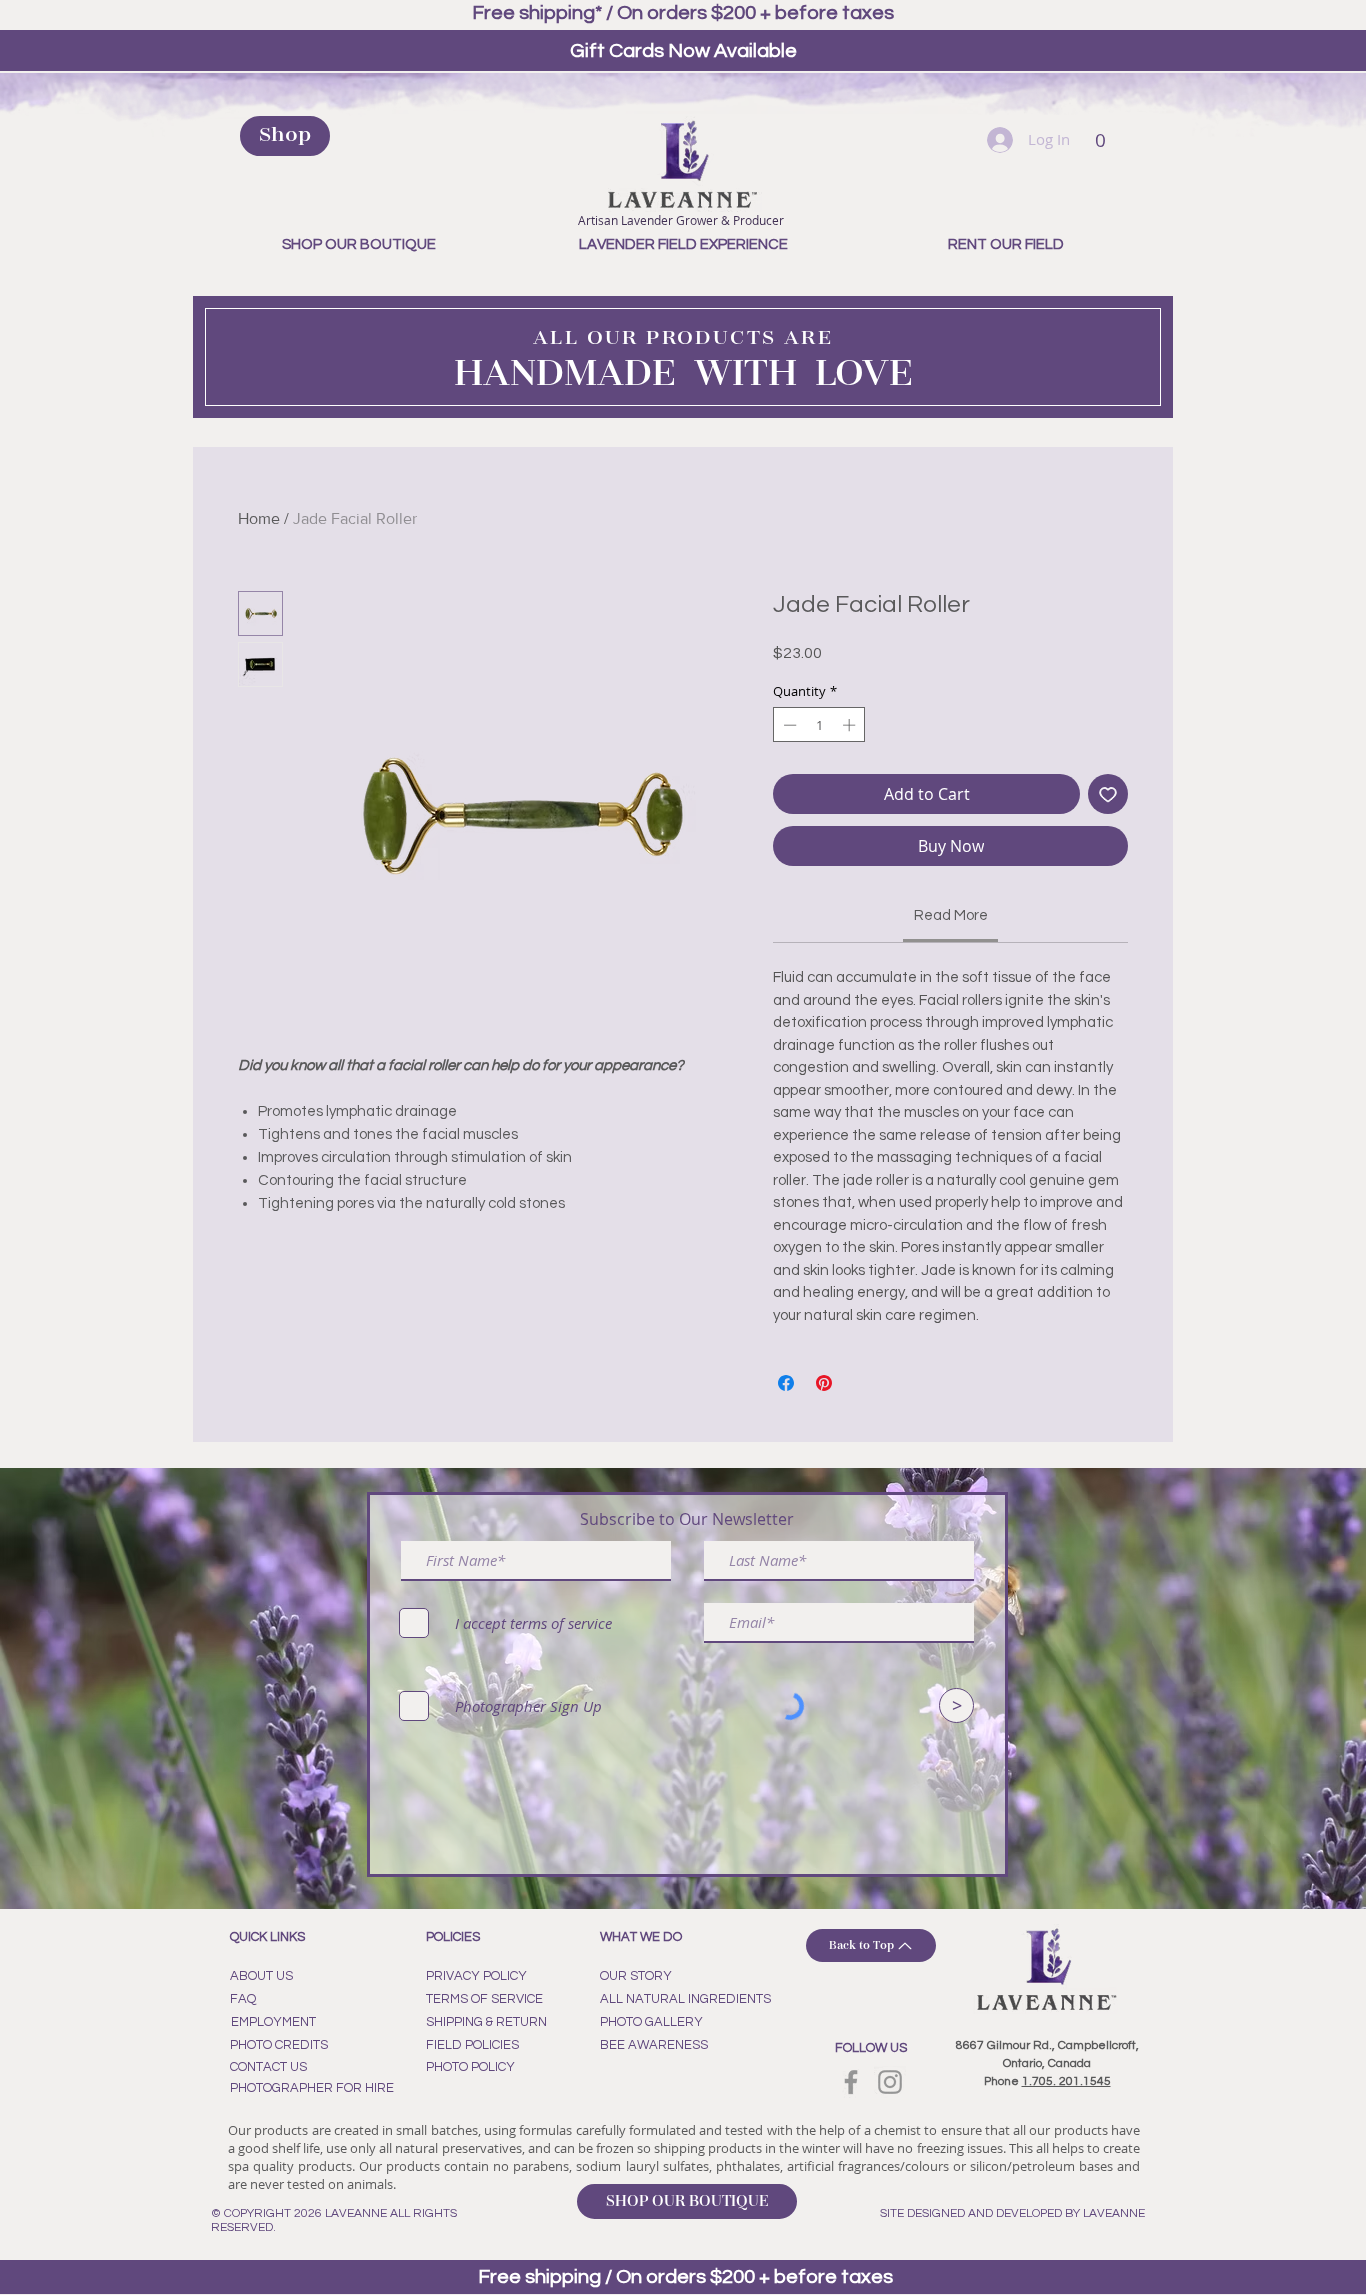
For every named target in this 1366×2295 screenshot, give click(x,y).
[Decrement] (788, 725)
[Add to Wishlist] (1108, 794)
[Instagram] (890, 2082)
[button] (1100, 135)
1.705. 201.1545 (1066, 2081)
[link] (951, 915)
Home (259, 518)
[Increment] (851, 725)
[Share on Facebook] (786, 1383)
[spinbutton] (819, 725)
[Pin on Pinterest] (824, 1383)
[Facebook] (851, 2082)
